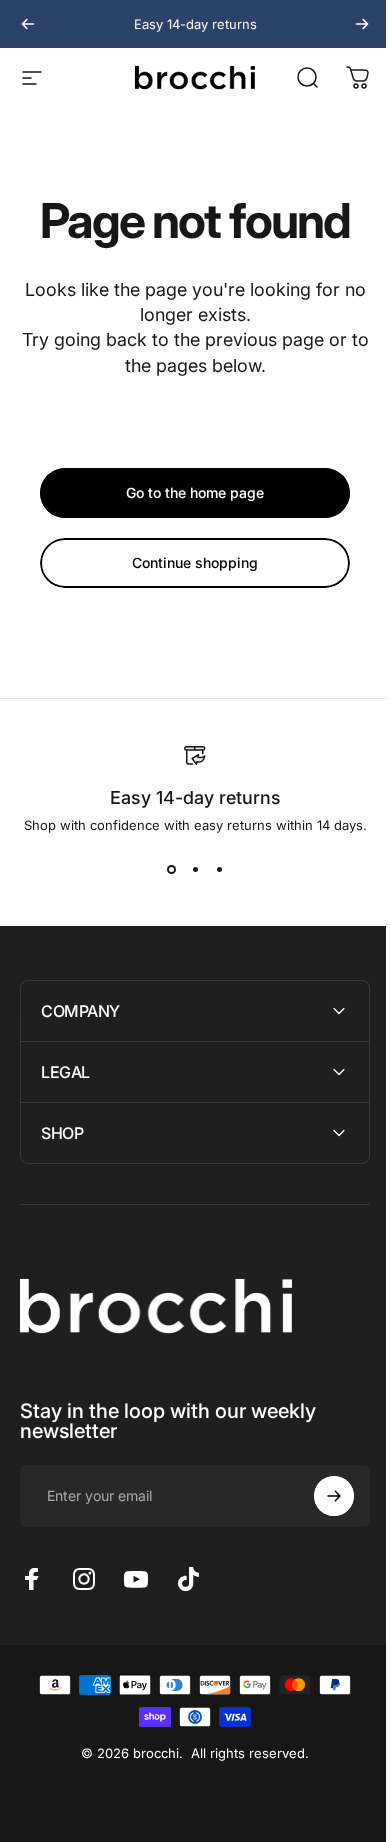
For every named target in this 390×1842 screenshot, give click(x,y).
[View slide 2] (195, 869)
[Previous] (28, 24)
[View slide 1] (171, 869)
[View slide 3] (219, 869)
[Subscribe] (319, 1496)
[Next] (362, 24)
